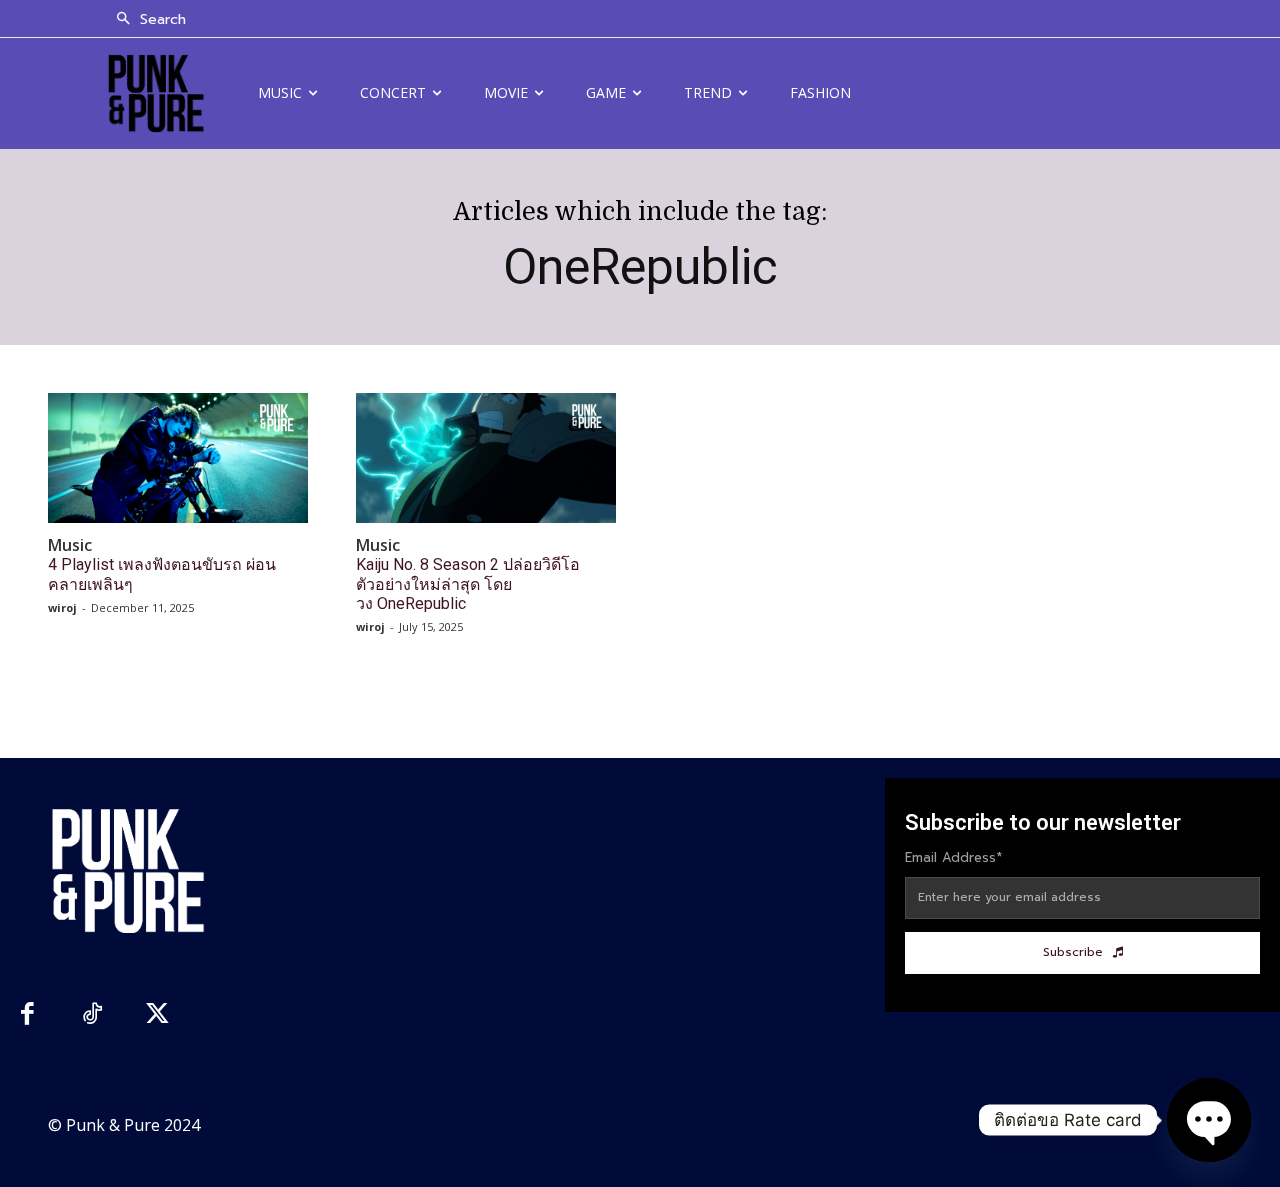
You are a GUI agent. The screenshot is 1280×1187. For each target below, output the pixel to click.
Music (70, 545)
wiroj (62, 607)
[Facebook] (27, 1016)
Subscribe (1073, 952)
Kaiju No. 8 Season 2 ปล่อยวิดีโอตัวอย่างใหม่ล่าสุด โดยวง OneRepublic (468, 583)
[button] (146, 20)
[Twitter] (157, 1016)
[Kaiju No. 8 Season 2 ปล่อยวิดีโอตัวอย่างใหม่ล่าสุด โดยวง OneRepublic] (486, 458)
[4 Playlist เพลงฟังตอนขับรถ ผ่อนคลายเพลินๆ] (178, 458)
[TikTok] (92, 1016)
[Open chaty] (1209, 1120)
